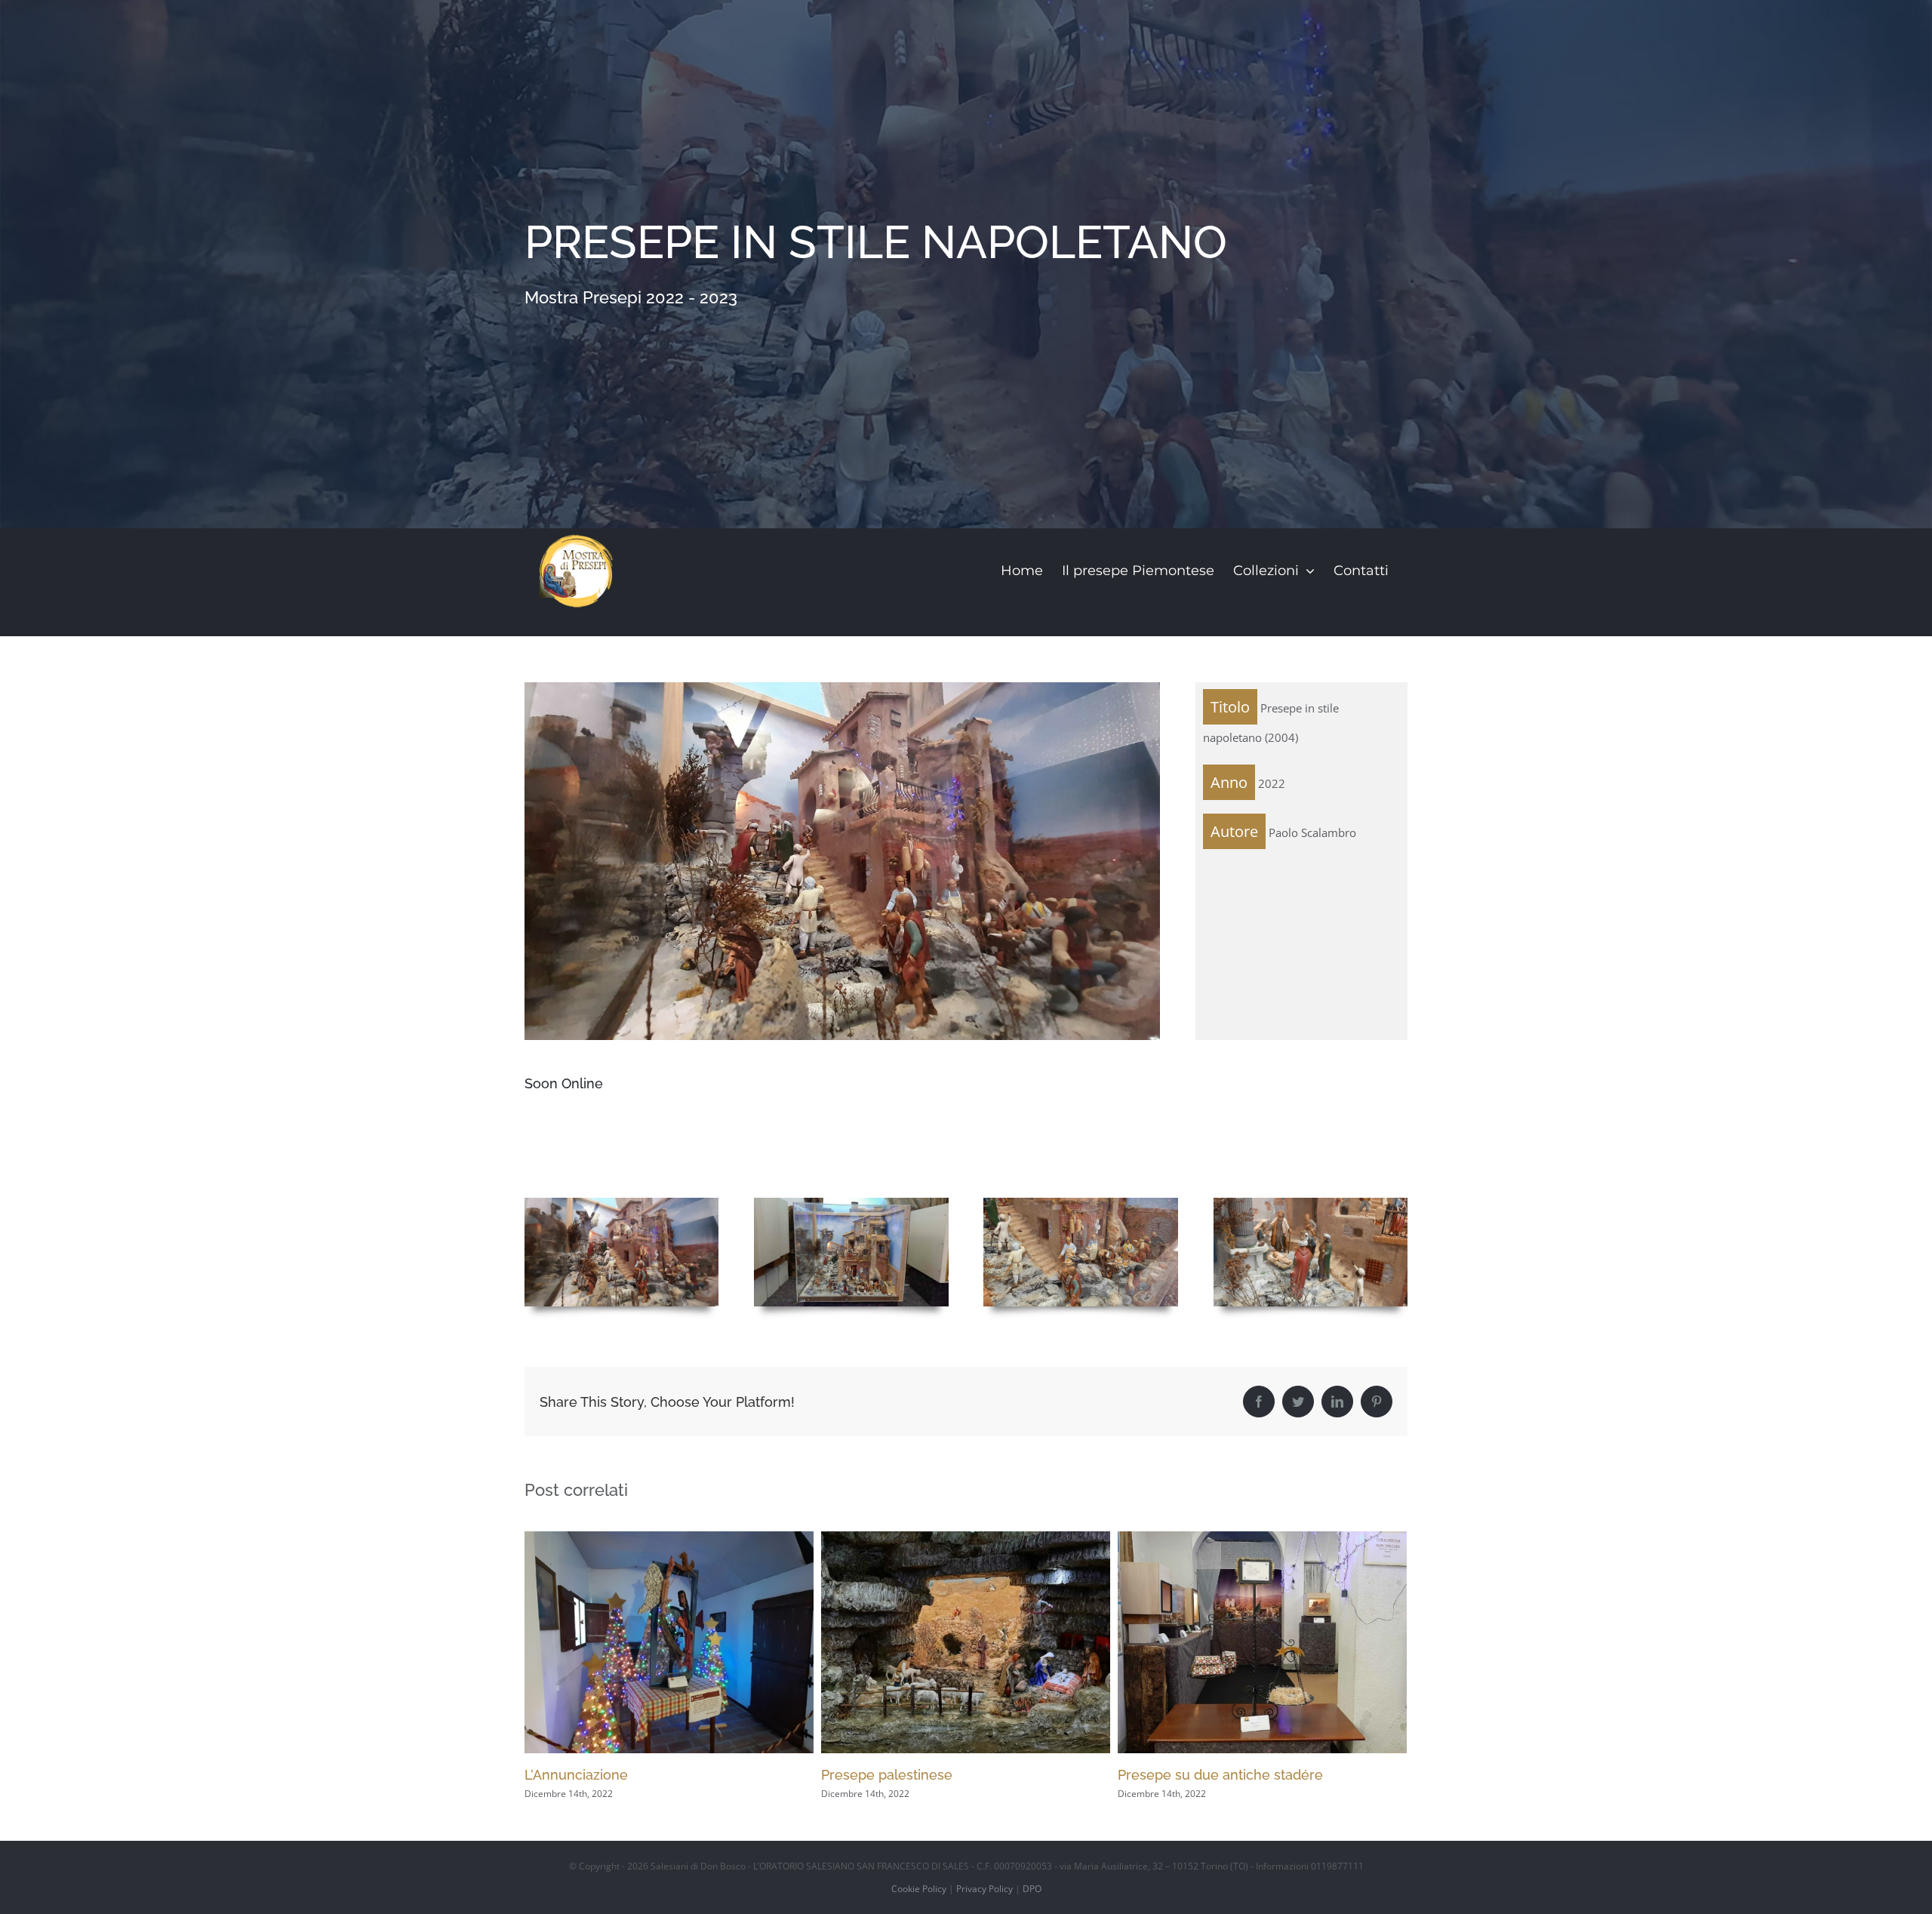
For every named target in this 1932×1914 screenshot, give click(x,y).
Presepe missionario (1183, 1775)
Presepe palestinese (590, 1775)
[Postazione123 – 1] (851, 1203)
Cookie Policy (919, 1889)
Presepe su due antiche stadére (924, 1775)
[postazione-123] (621, 1203)
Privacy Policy (984, 1889)
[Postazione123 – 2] (1080, 1203)
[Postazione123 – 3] (1311, 1203)
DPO (1032, 1889)
